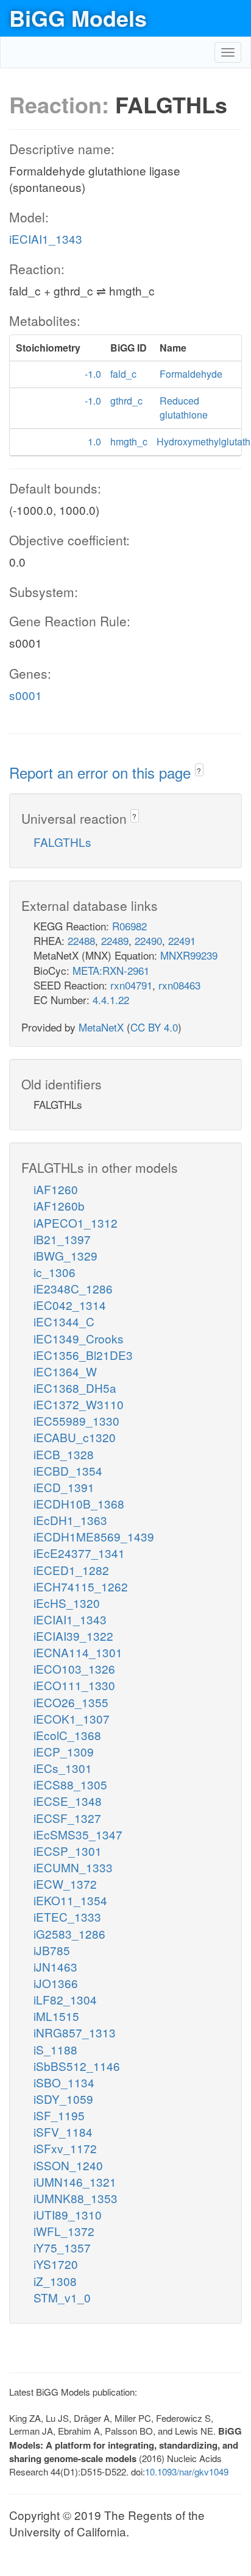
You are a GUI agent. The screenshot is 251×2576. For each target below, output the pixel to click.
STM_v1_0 (62, 2297)
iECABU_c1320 (75, 1437)
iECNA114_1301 (78, 1652)
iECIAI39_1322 (73, 1636)
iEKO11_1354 (70, 1900)
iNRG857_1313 (75, 2032)
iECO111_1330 (74, 1685)
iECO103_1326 (74, 1668)
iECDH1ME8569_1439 (94, 1536)
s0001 (26, 695)
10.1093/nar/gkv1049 (187, 2472)
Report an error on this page (102, 772)
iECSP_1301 (68, 1851)
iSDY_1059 (63, 2099)
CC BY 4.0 (154, 1027)
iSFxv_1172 (65, 2148)
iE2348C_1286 (73, 1288)
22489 (115, 940)
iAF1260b (59, 1205)
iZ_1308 (55, 2281)
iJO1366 (56, 1983)
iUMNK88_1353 (76, 2198)
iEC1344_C (64, 1321)
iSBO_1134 (64, 2082)
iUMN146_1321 (75, 2181)
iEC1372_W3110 (79, 1404)
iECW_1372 (65, 1884)
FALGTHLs (62, 842)
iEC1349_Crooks (79, 1338)
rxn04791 (131, 985)
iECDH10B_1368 (79, 1503)
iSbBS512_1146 (77, 2066)
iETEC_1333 (67, 1916)
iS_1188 (55, 2049)
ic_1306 (55, 1272)
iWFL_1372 (64, 2231)
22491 (182, 940)
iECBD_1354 (68, 1470)
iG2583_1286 (69, 1934)
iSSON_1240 (68, 2165)
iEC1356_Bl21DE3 (83, 1355)
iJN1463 (55, 1966)
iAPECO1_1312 (76, 1223)
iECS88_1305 (70, 1784)
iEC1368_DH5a (75, 1388)
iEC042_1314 (70, 1305)
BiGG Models (78, 18)
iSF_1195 (59, 2115)
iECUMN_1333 (73, 1867)
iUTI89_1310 (68, 2214)
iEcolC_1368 (67, 1735)
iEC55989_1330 (76, 1421)
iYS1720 (56, 2264)
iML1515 (56, 2016)
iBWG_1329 (65, 1255)
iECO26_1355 (71, 1702)
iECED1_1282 (71, 1570)
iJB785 (52, 1950)
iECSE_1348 (68, 1801)
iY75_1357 (62, 2247)
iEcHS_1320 (67, 1603)
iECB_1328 (64, 1454)
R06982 (129, 926)
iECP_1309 (64, 1751)
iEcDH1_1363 (70, 1520)
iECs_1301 (63, 1768)
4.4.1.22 (111, 1000)
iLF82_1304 (65, 1999)
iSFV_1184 (63, 2132)
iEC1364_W (65, 1371)
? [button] (199, 770)
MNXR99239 (189, 955)
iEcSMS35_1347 (78, 1834)
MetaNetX (101, 1027)
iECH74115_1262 (81, 1586)
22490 (148, 940)
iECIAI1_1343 (46, 239)
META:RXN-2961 (111, 970)
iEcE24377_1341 (79, 1553)
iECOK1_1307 (72, 1718)
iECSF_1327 (67, 1818)
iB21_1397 (62, 1239)
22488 (81, 940)
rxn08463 (179, 985)
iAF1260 (56, 1189)
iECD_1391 (64, 1487)
